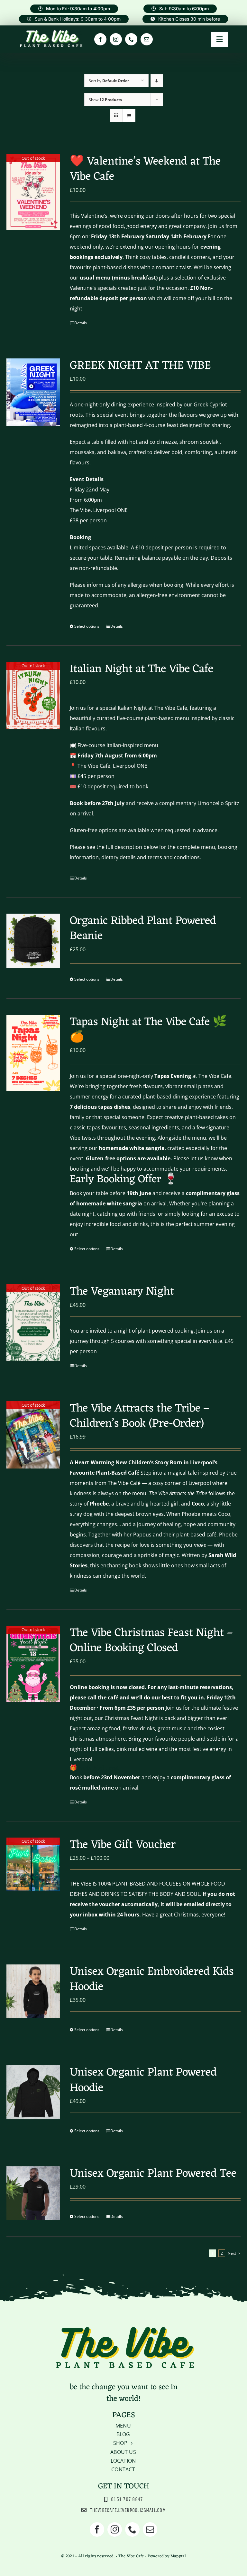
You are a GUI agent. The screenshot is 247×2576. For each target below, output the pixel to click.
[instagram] (116, 39)
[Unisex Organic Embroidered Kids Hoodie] (33, 1991)
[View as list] (129, 115)
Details (81, 323)
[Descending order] (157, 81)
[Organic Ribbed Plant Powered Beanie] (33, 941)
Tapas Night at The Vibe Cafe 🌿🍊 (148, 1030)
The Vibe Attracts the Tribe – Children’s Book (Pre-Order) (140, 1416)
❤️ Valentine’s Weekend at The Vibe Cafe (145, 169)
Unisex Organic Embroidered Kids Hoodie (152, 1979)
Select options (87, 626)
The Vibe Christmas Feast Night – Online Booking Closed (151, 1641)
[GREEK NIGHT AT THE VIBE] (33, 392)
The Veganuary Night (122, 1292)
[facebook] (100, 39)
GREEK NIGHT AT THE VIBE (140, 366)
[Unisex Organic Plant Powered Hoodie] (33, 2092)
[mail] (147, 39)
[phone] (131, 39)
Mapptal (178, 2556)
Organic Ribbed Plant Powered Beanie (143, 929)
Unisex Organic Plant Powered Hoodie (143, 2080)
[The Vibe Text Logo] (51, 31)
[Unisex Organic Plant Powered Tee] (33, 2193)
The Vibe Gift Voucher (123, 1845)
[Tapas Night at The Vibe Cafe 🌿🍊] (33, 1053)
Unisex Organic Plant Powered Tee (153, 2174)
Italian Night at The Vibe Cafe (142, 669)
